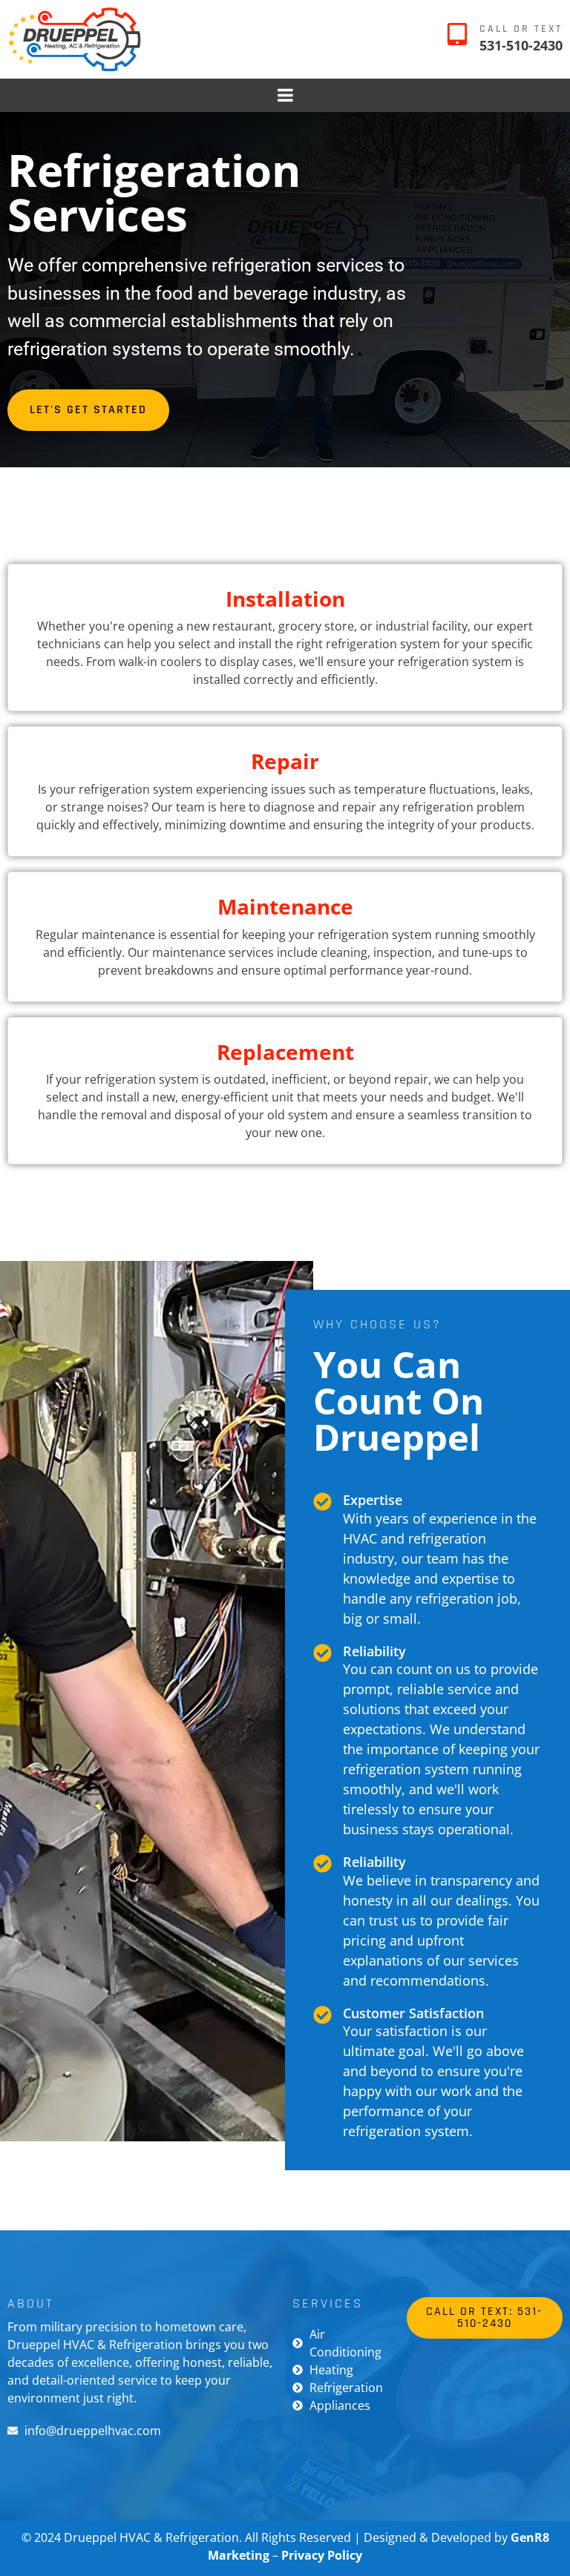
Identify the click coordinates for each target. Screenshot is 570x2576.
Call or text (521, 29)
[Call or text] (457, 34)
